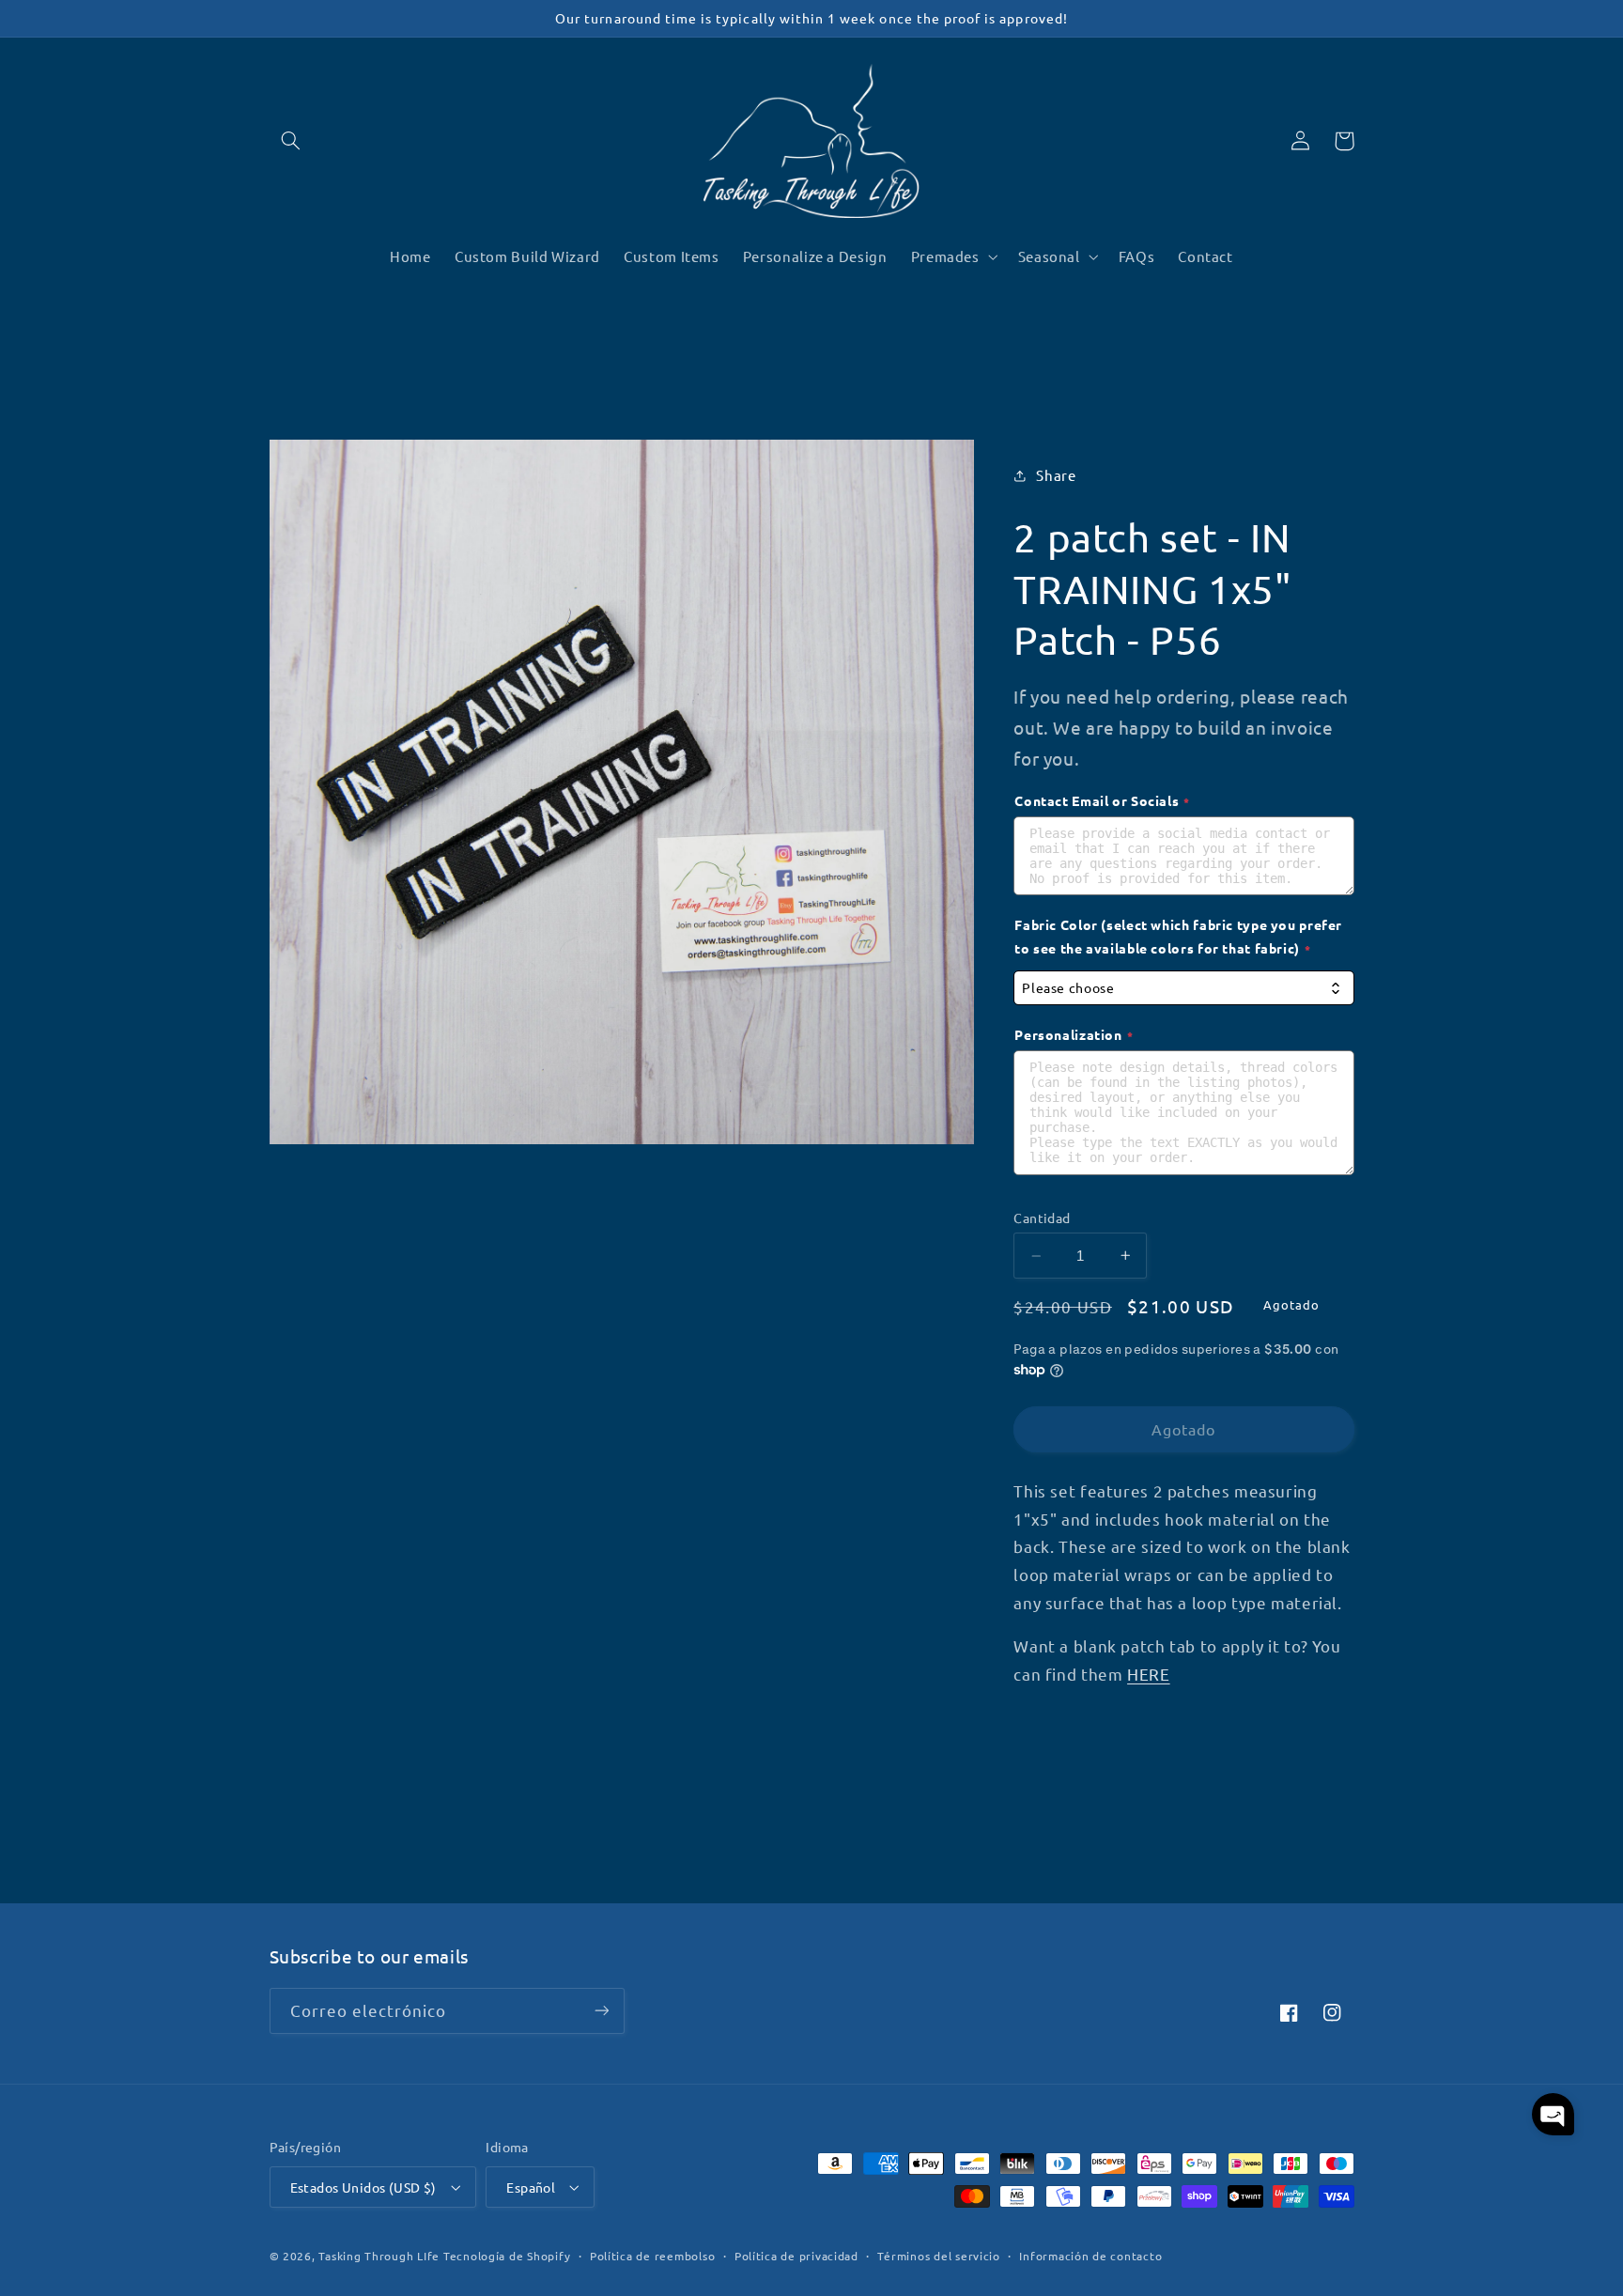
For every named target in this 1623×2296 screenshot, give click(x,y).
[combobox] (1183, 988)
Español (531, 2187)
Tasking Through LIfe (379, 2256)
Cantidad (1042, 1218)
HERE (1149, 1674)
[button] (291, 141)
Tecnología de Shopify (507, 2256)
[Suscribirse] (601, 2011)
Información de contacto (1090, 2256)
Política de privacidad (796, 2256)
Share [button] (1056, 475)
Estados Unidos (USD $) (363, 2187)
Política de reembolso (652, 2256)
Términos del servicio (938, 2256)
